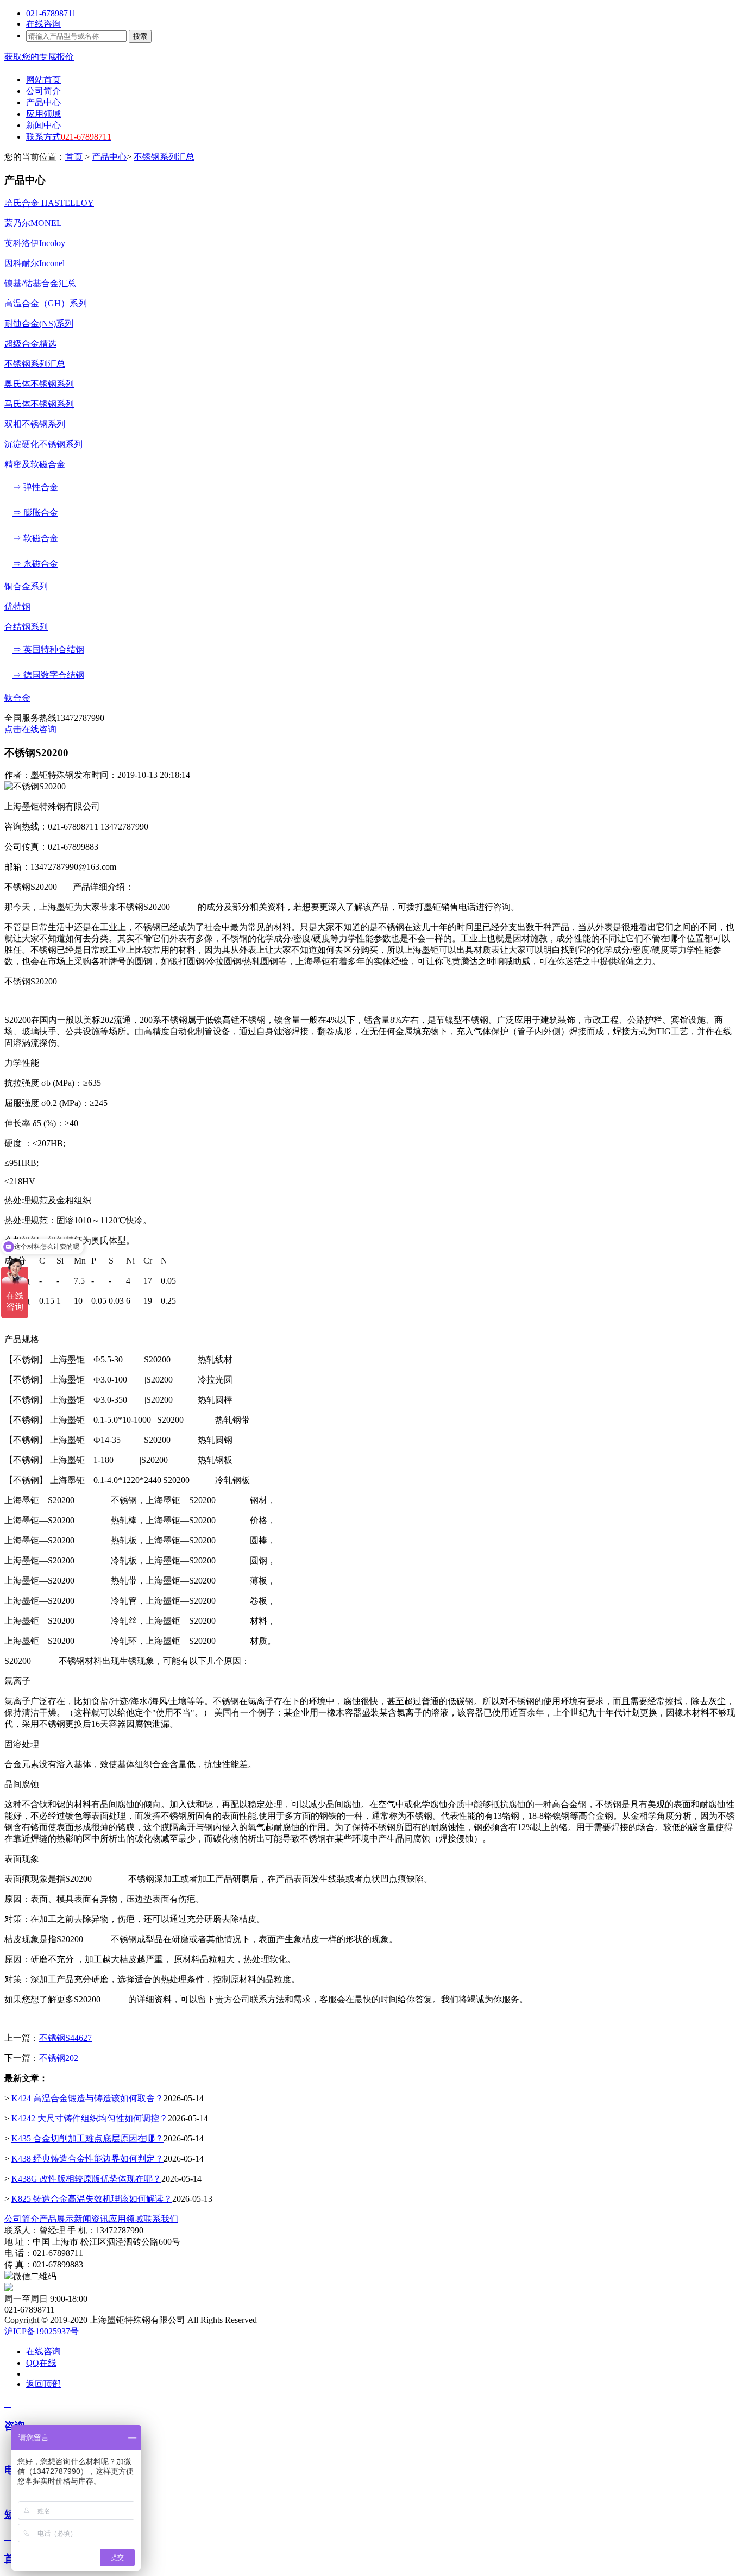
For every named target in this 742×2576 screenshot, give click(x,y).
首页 (74, 157)
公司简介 (22, 2219)
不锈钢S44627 (65, 2038)
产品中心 (109, 157)
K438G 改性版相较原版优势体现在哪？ (86, 2179)
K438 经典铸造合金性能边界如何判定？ (87, 2159)
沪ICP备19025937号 (42, 2331)
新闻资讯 (91, 2219)
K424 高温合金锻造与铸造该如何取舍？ (87, 2098)
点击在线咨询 (30, 729)
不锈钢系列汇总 (164, 157)
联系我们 (161, 2219)
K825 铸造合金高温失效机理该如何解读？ (92, 2199)
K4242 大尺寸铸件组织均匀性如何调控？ (90, 2118)
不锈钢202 (59, 2058)
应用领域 (126, 2219)
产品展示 (56, 2219)
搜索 (140, 36)
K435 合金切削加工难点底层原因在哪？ (87, 2138)
